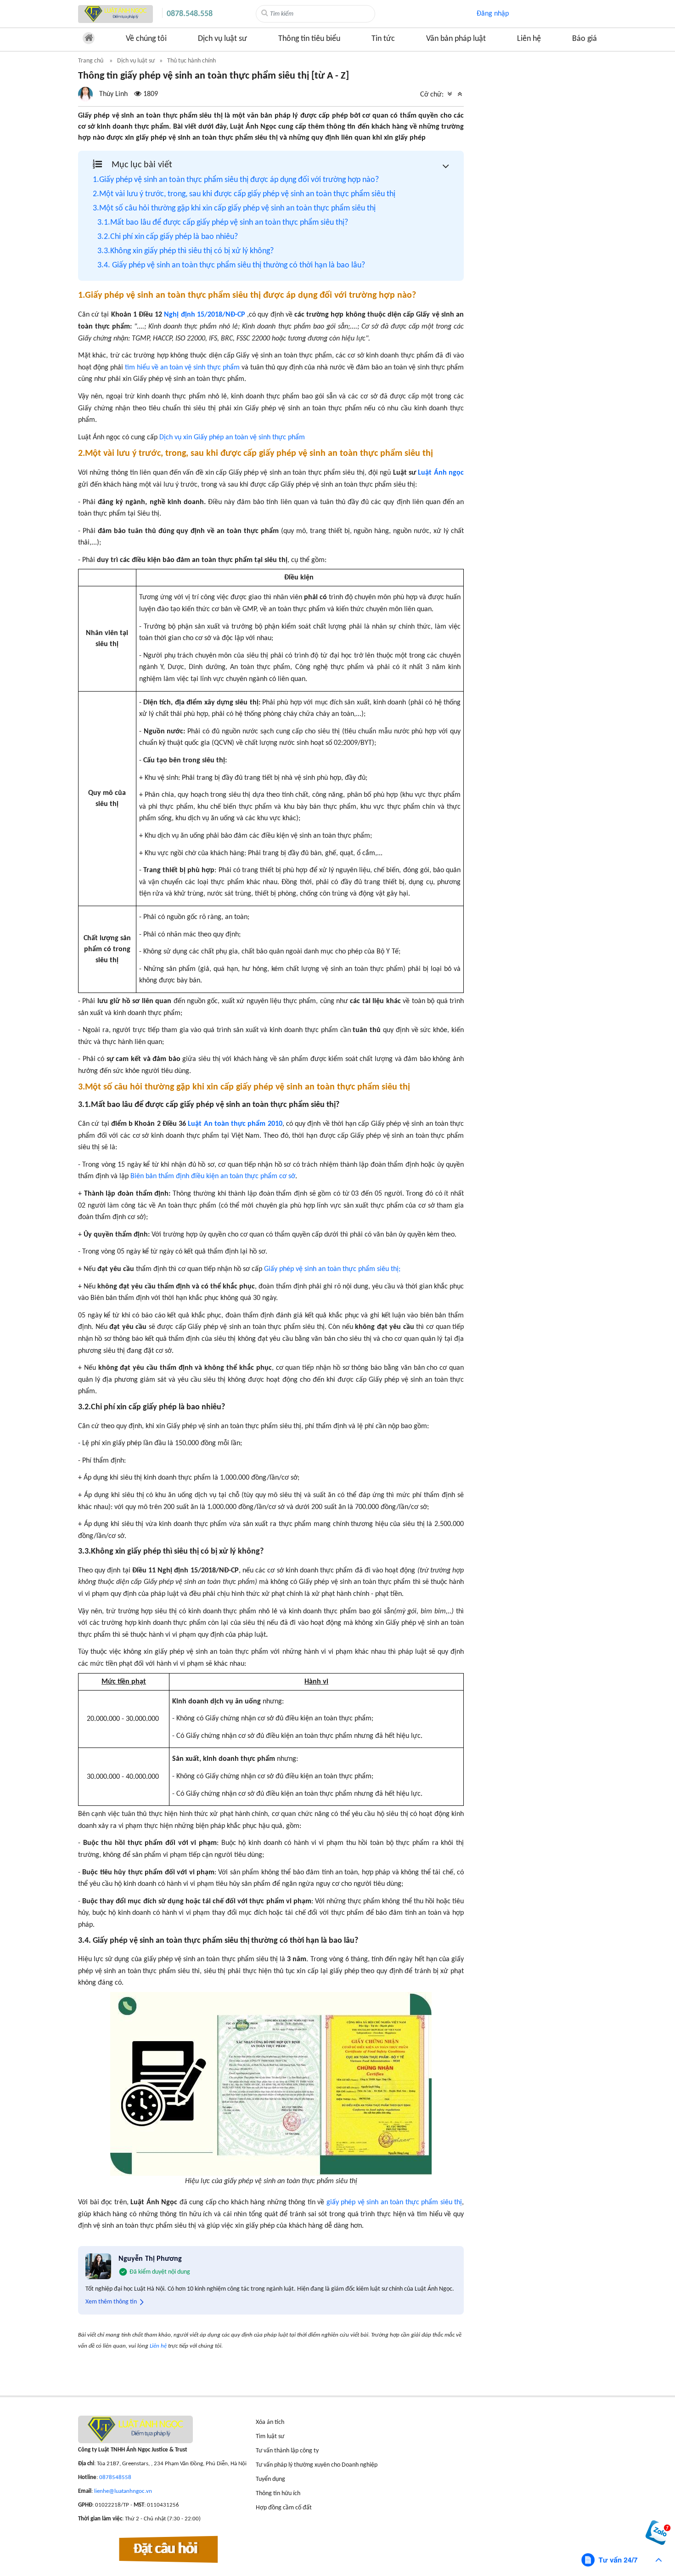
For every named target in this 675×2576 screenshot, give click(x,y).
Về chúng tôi (146, 39)
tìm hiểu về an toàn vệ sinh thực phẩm (182, 368)
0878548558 (115, 2477)
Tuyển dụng (270, 2479)
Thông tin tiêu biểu (309, 39)
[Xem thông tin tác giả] (118, 94)
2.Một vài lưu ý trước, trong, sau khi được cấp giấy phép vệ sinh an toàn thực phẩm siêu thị (244, 194)
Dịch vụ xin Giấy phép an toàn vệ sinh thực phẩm (232, 437)
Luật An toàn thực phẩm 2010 (235, 1124)
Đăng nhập (493, 14)
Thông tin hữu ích (278, 2494)
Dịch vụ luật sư (222, 39)
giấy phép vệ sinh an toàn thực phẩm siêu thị (394, 2202)
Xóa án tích (270, 2422)
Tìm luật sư (270, 2437)
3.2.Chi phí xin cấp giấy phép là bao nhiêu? (168, 237)
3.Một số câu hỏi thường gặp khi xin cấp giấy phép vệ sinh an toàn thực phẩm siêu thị (234, 208)
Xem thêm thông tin (111, 2302)
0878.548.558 (190, 14)
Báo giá (585, 39)
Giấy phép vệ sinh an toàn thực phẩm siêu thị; (332, 1269)
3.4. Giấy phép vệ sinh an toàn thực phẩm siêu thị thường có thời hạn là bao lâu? (231, 265)
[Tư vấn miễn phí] (622, 2560)
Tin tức (383, 39)
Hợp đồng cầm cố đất (284, 2508)
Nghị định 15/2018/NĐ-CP (204, 315)
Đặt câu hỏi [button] (166, 2550)
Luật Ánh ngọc (441, 473)
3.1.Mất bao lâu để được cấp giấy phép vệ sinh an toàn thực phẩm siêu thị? (223, 223)
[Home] (115, 14)
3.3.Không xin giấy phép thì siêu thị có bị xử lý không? (186, 251)
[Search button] (265, 13)
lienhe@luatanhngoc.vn (123, 2491)
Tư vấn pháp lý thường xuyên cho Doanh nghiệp (317, 2465)
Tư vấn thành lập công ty (287, 2451)
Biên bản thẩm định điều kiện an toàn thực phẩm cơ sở (213, 1176)
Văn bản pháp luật (456, 39)
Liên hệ (529, 39)
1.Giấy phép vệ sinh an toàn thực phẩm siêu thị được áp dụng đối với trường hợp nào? (236, 180)
